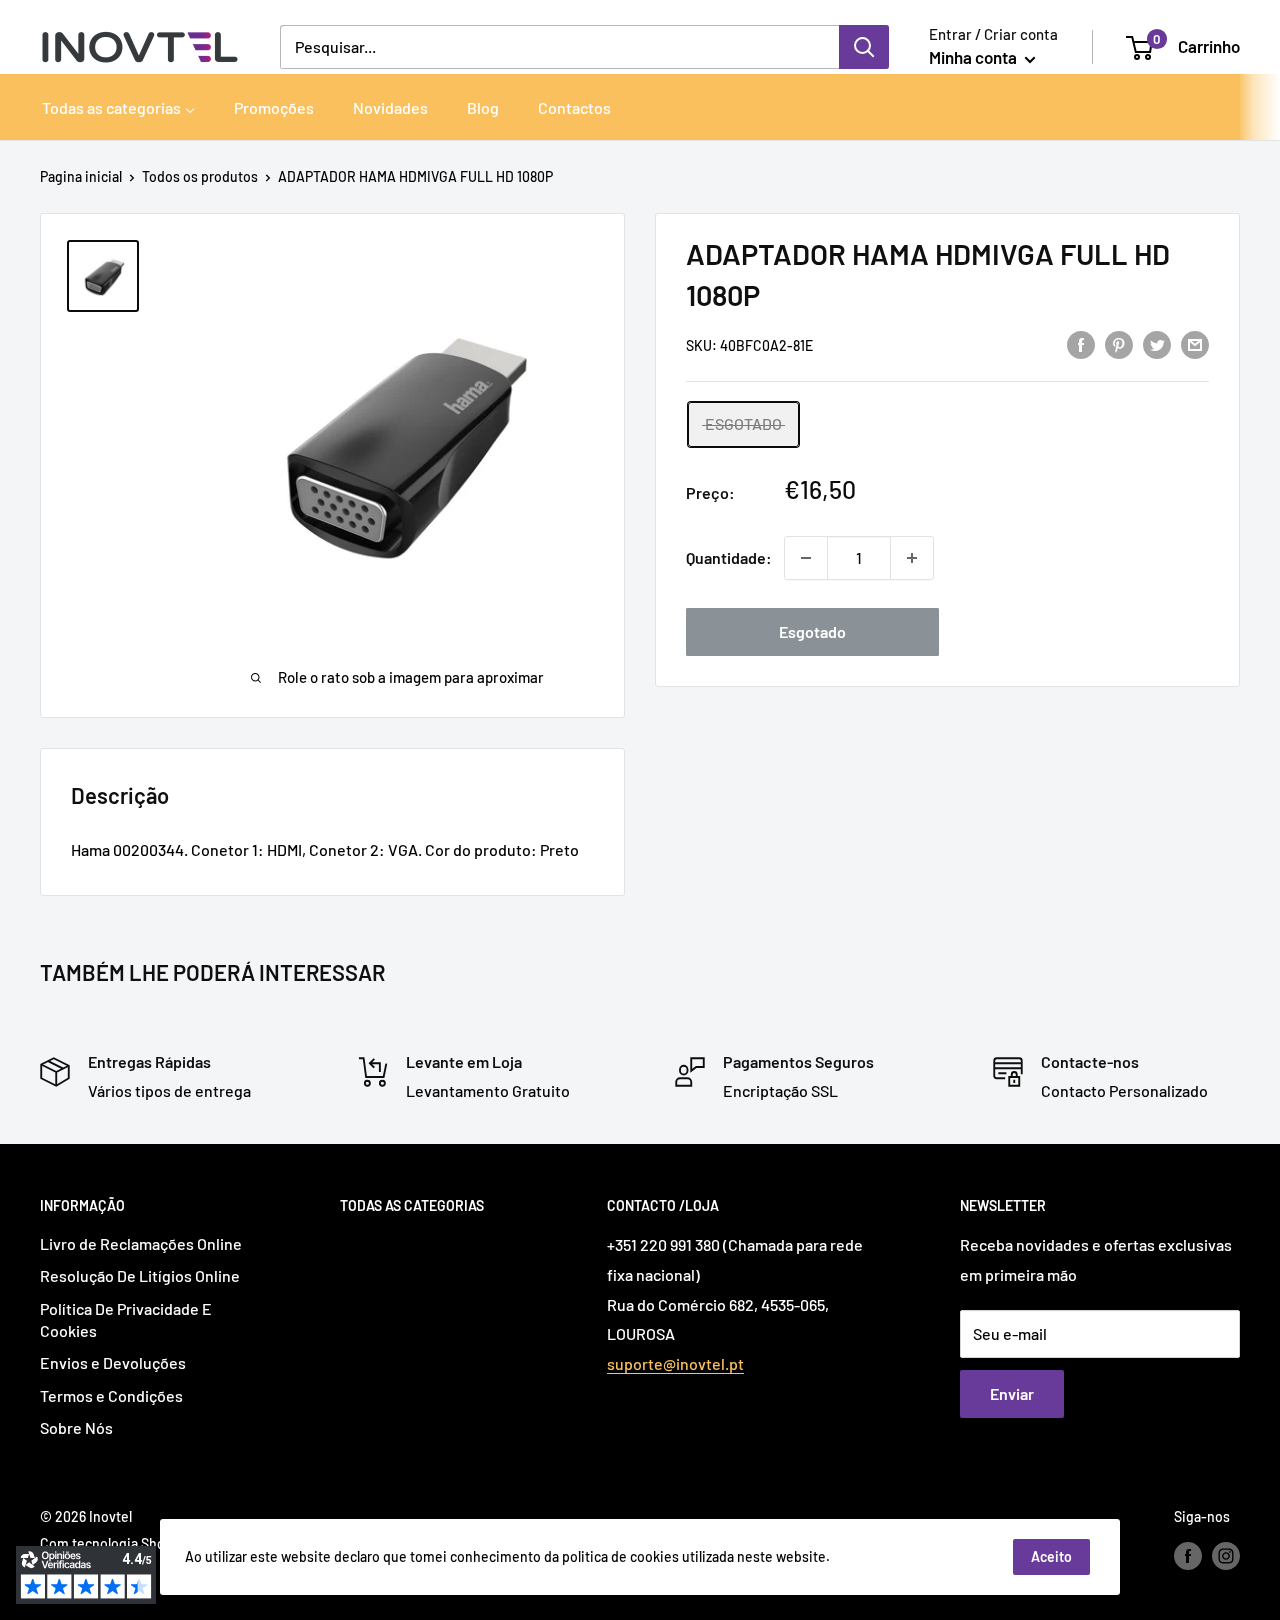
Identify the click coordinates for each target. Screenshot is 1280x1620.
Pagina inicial (81, 176)
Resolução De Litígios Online (140, 1275)
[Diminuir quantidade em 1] (806, 558)
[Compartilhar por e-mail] (1195, 343)
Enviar (1012, 1393)
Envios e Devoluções (113, 1362)
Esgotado (812, 631)
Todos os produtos (200, 176)
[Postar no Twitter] (1157, 343)
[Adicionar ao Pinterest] (1119, 343)
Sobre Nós (76, 1427)
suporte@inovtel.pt (675, 1363)
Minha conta (974, 57)
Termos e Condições (111, 1395)
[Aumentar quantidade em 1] (912, 558)
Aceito (1051, 1556)
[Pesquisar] (864, 47)
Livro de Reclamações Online (141, 1243)
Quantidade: (729, 557)
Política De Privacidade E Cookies (126, 1319)
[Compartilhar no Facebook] (1081, 343)
